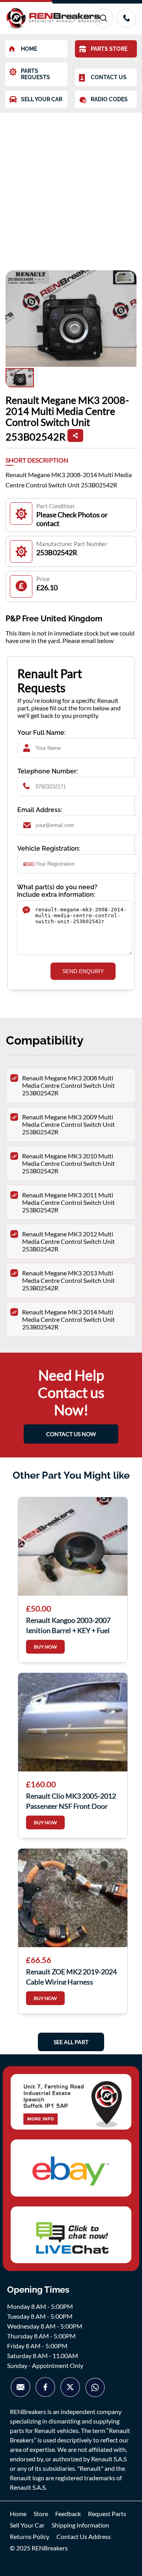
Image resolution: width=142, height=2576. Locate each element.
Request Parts (107, 2514)
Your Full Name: (42, 733)
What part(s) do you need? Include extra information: (57, 891)
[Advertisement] (71, 188)
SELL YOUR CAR (42, 99)
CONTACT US (109, 77)
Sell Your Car (27, 2525)
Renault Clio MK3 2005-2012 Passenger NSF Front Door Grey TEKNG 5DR (71, 1800)
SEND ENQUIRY (83, 971)
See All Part (71, 2042)
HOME (29, 49)
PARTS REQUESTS (35, 74)
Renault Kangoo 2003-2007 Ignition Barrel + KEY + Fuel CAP (68, 1624)
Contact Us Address (84, 2536)
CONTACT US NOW (71, 1434)
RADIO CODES (109, 99)
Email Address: (40, 810)
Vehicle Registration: (49, 848)
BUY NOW (45, 1647)
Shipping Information (80, 2525)
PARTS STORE (109, 49)
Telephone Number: (48, 771)
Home (18, 2514)
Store (41, 2514)
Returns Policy (30, 2536)
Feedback (68, 2514)
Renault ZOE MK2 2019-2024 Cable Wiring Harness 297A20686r (71, 1976)
